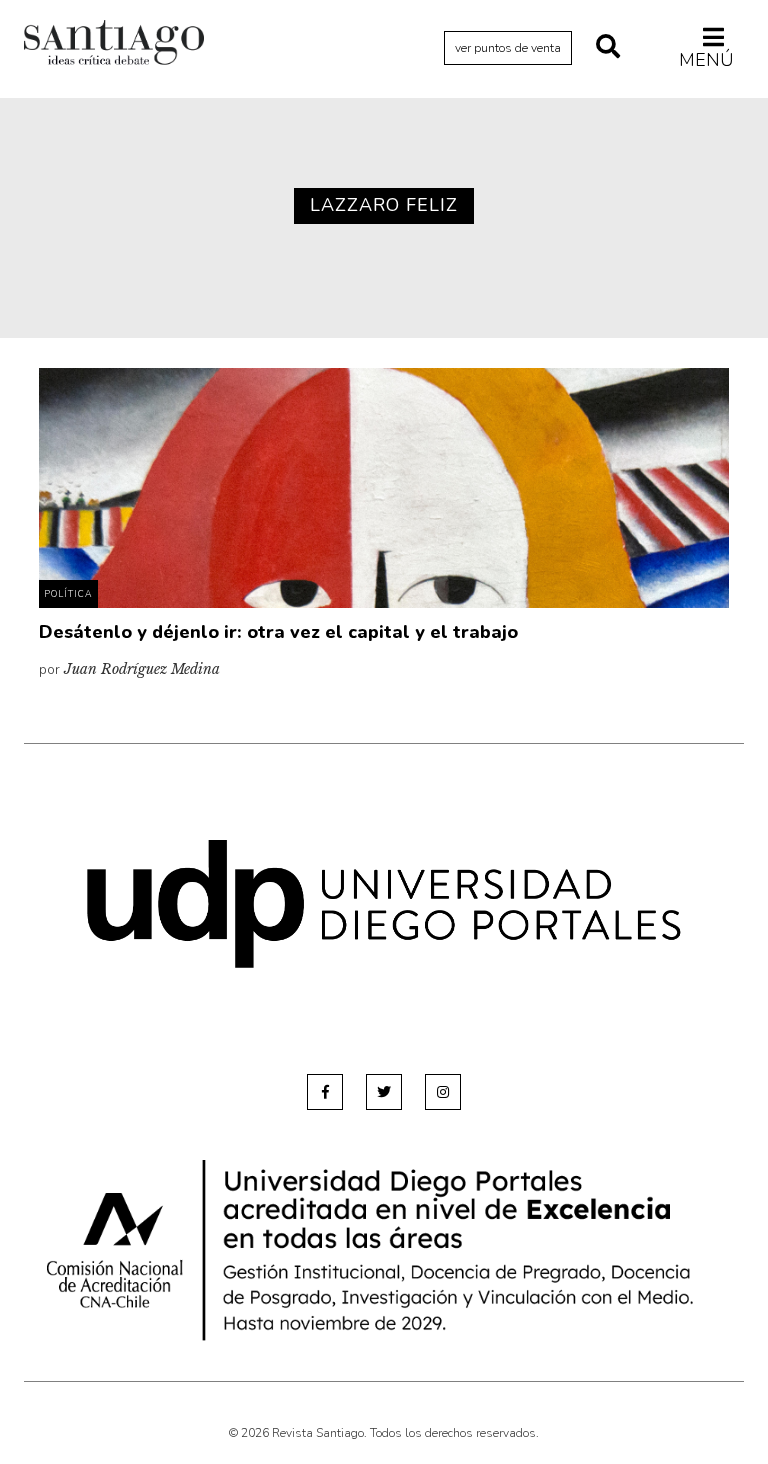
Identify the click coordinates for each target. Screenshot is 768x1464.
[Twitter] (384, 1092)
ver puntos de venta (508, 48)
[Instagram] (443, 1092)
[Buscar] (608, 48)
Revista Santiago (114, 45)
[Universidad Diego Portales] (384, 903)
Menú (706, 59)
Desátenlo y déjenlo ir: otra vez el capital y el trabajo (278, 632)
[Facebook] (325, 1092)
